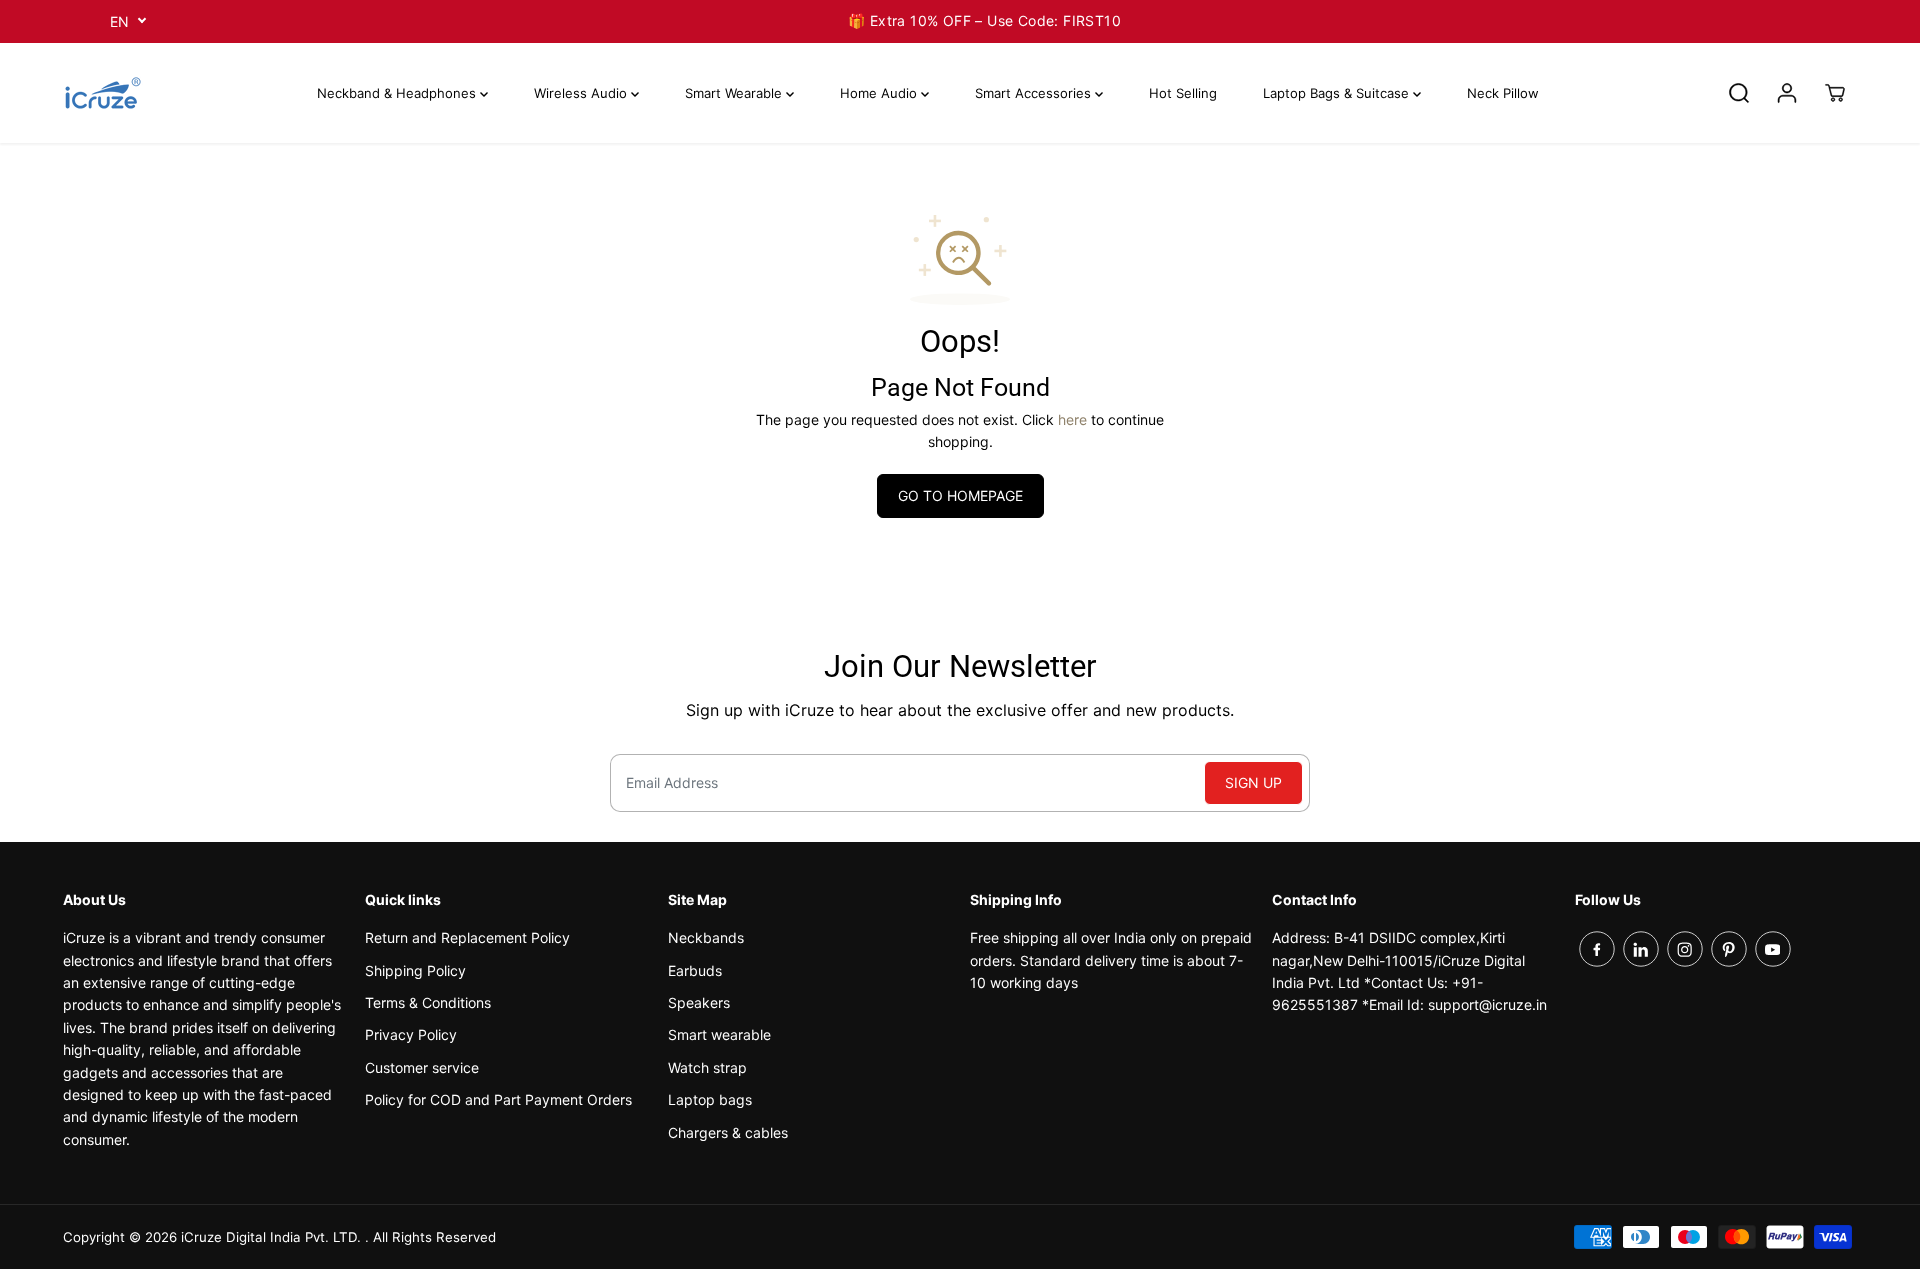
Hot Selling (1183, 93)
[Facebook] (1597, 949)
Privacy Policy (411, 1034)
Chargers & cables (728, 1132)
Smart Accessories (1035, 93)
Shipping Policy (415, 970)
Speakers (699, 1002)
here (1072, 419)
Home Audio (880, 93)
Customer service (422, 1067)
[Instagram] (1685, 949)
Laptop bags (710, 1099)
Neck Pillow (1503, 93)
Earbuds (695, 970)
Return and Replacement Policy (467, 937)
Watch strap (707, 1067)
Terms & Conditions (428, 1002)
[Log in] (1787, 93)
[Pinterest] (1729, 949)
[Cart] (1835, 93)
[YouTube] (1773, 949)
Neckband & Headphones (398, 93)
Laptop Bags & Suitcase (1338, 93)
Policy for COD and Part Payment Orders (498, 1099)
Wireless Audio (582, 93)
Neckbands (706, 937)
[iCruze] (103, 93)
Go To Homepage (960, 495)
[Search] (1739, 93)
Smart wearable (719, 1034)
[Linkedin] (1641, 949)
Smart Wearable (735, 93)
